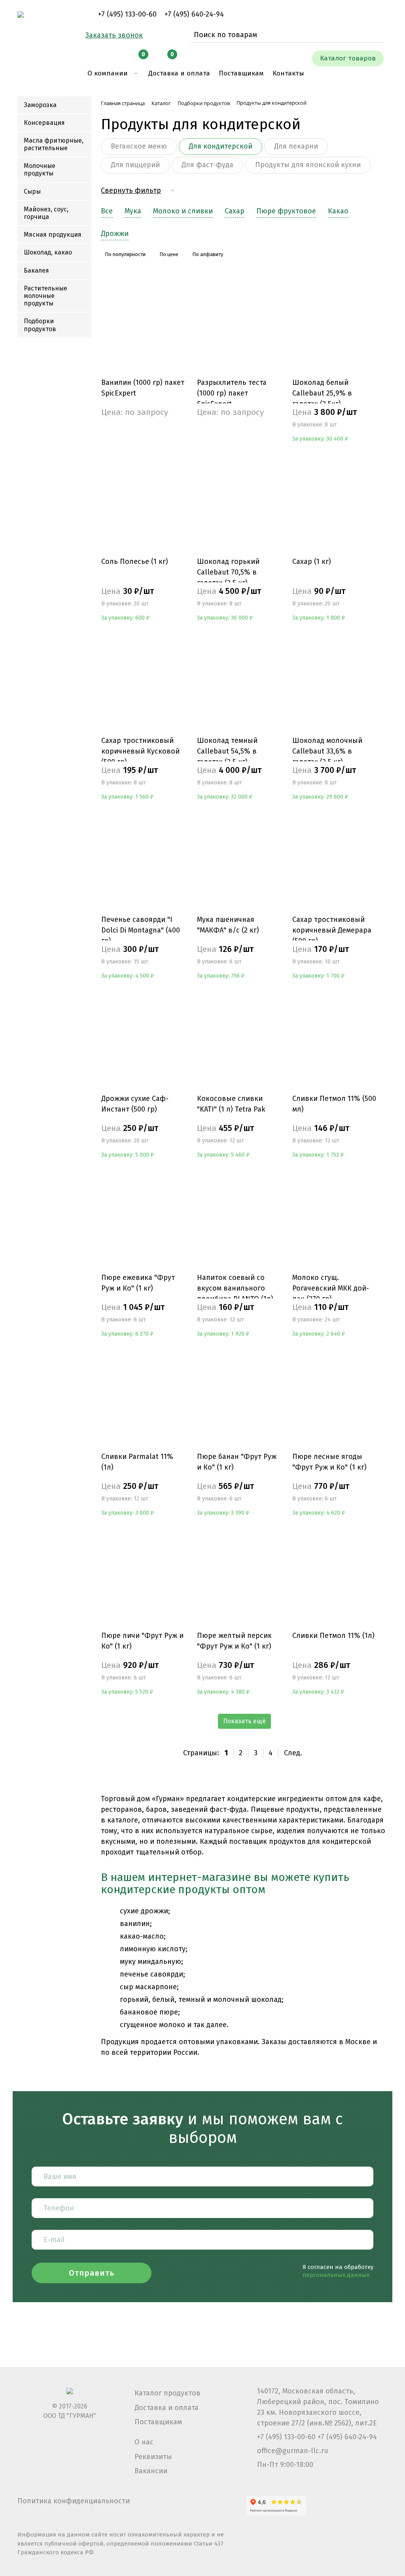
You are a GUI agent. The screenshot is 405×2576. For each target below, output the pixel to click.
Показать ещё (244, 1721)
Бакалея (36, 270)
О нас (144, 2442)
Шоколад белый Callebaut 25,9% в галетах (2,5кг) (322, 393)
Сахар (235, 211)
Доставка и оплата (167, 2408)
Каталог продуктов (167, 2393)
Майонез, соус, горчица (46, 213)
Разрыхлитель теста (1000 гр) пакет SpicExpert (232, 393)
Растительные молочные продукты (45, 296)
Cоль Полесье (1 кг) (135, 562)
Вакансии (151, 2471)
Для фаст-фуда (207, 165)
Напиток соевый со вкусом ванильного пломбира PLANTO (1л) (235, 1288)
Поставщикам (158, 2422)
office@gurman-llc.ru (293, 2451)
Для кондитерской (220, 146)
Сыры (32, 191)
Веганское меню (139, 146)
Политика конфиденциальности (74, 2501)
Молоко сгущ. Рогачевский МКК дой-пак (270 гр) (331, 1288)
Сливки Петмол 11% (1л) (333, 1636)
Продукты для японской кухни (308, 165)
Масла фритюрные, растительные (54, 144)
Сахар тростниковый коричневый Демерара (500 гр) (332, 930)
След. (293, 1753)
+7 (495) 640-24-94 (194, 14)
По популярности (125, 254)
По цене (169, 254)
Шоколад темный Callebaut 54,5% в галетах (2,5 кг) (227, 751)
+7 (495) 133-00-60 (127, 14)
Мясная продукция (53, 235)
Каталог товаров (348, 58)
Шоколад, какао (48, 252)
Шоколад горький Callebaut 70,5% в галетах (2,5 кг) (228, 572)
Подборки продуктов (40, 325)
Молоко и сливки (183, 211)
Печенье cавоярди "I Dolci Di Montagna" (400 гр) (141, 930)
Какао (338, 211)
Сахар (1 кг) (312, 562)
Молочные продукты (40, 170)
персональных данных (336, 2275)
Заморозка (40, 105)
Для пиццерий (135, 165)
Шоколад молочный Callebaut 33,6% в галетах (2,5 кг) (327, 751)
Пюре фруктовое (286, 211)
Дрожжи (115, 234)
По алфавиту (208, 254)
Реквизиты (153, 2457)
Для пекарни (296, 146)
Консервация (44, 123)
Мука (133, 211)
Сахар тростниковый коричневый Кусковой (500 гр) (140, 751)
